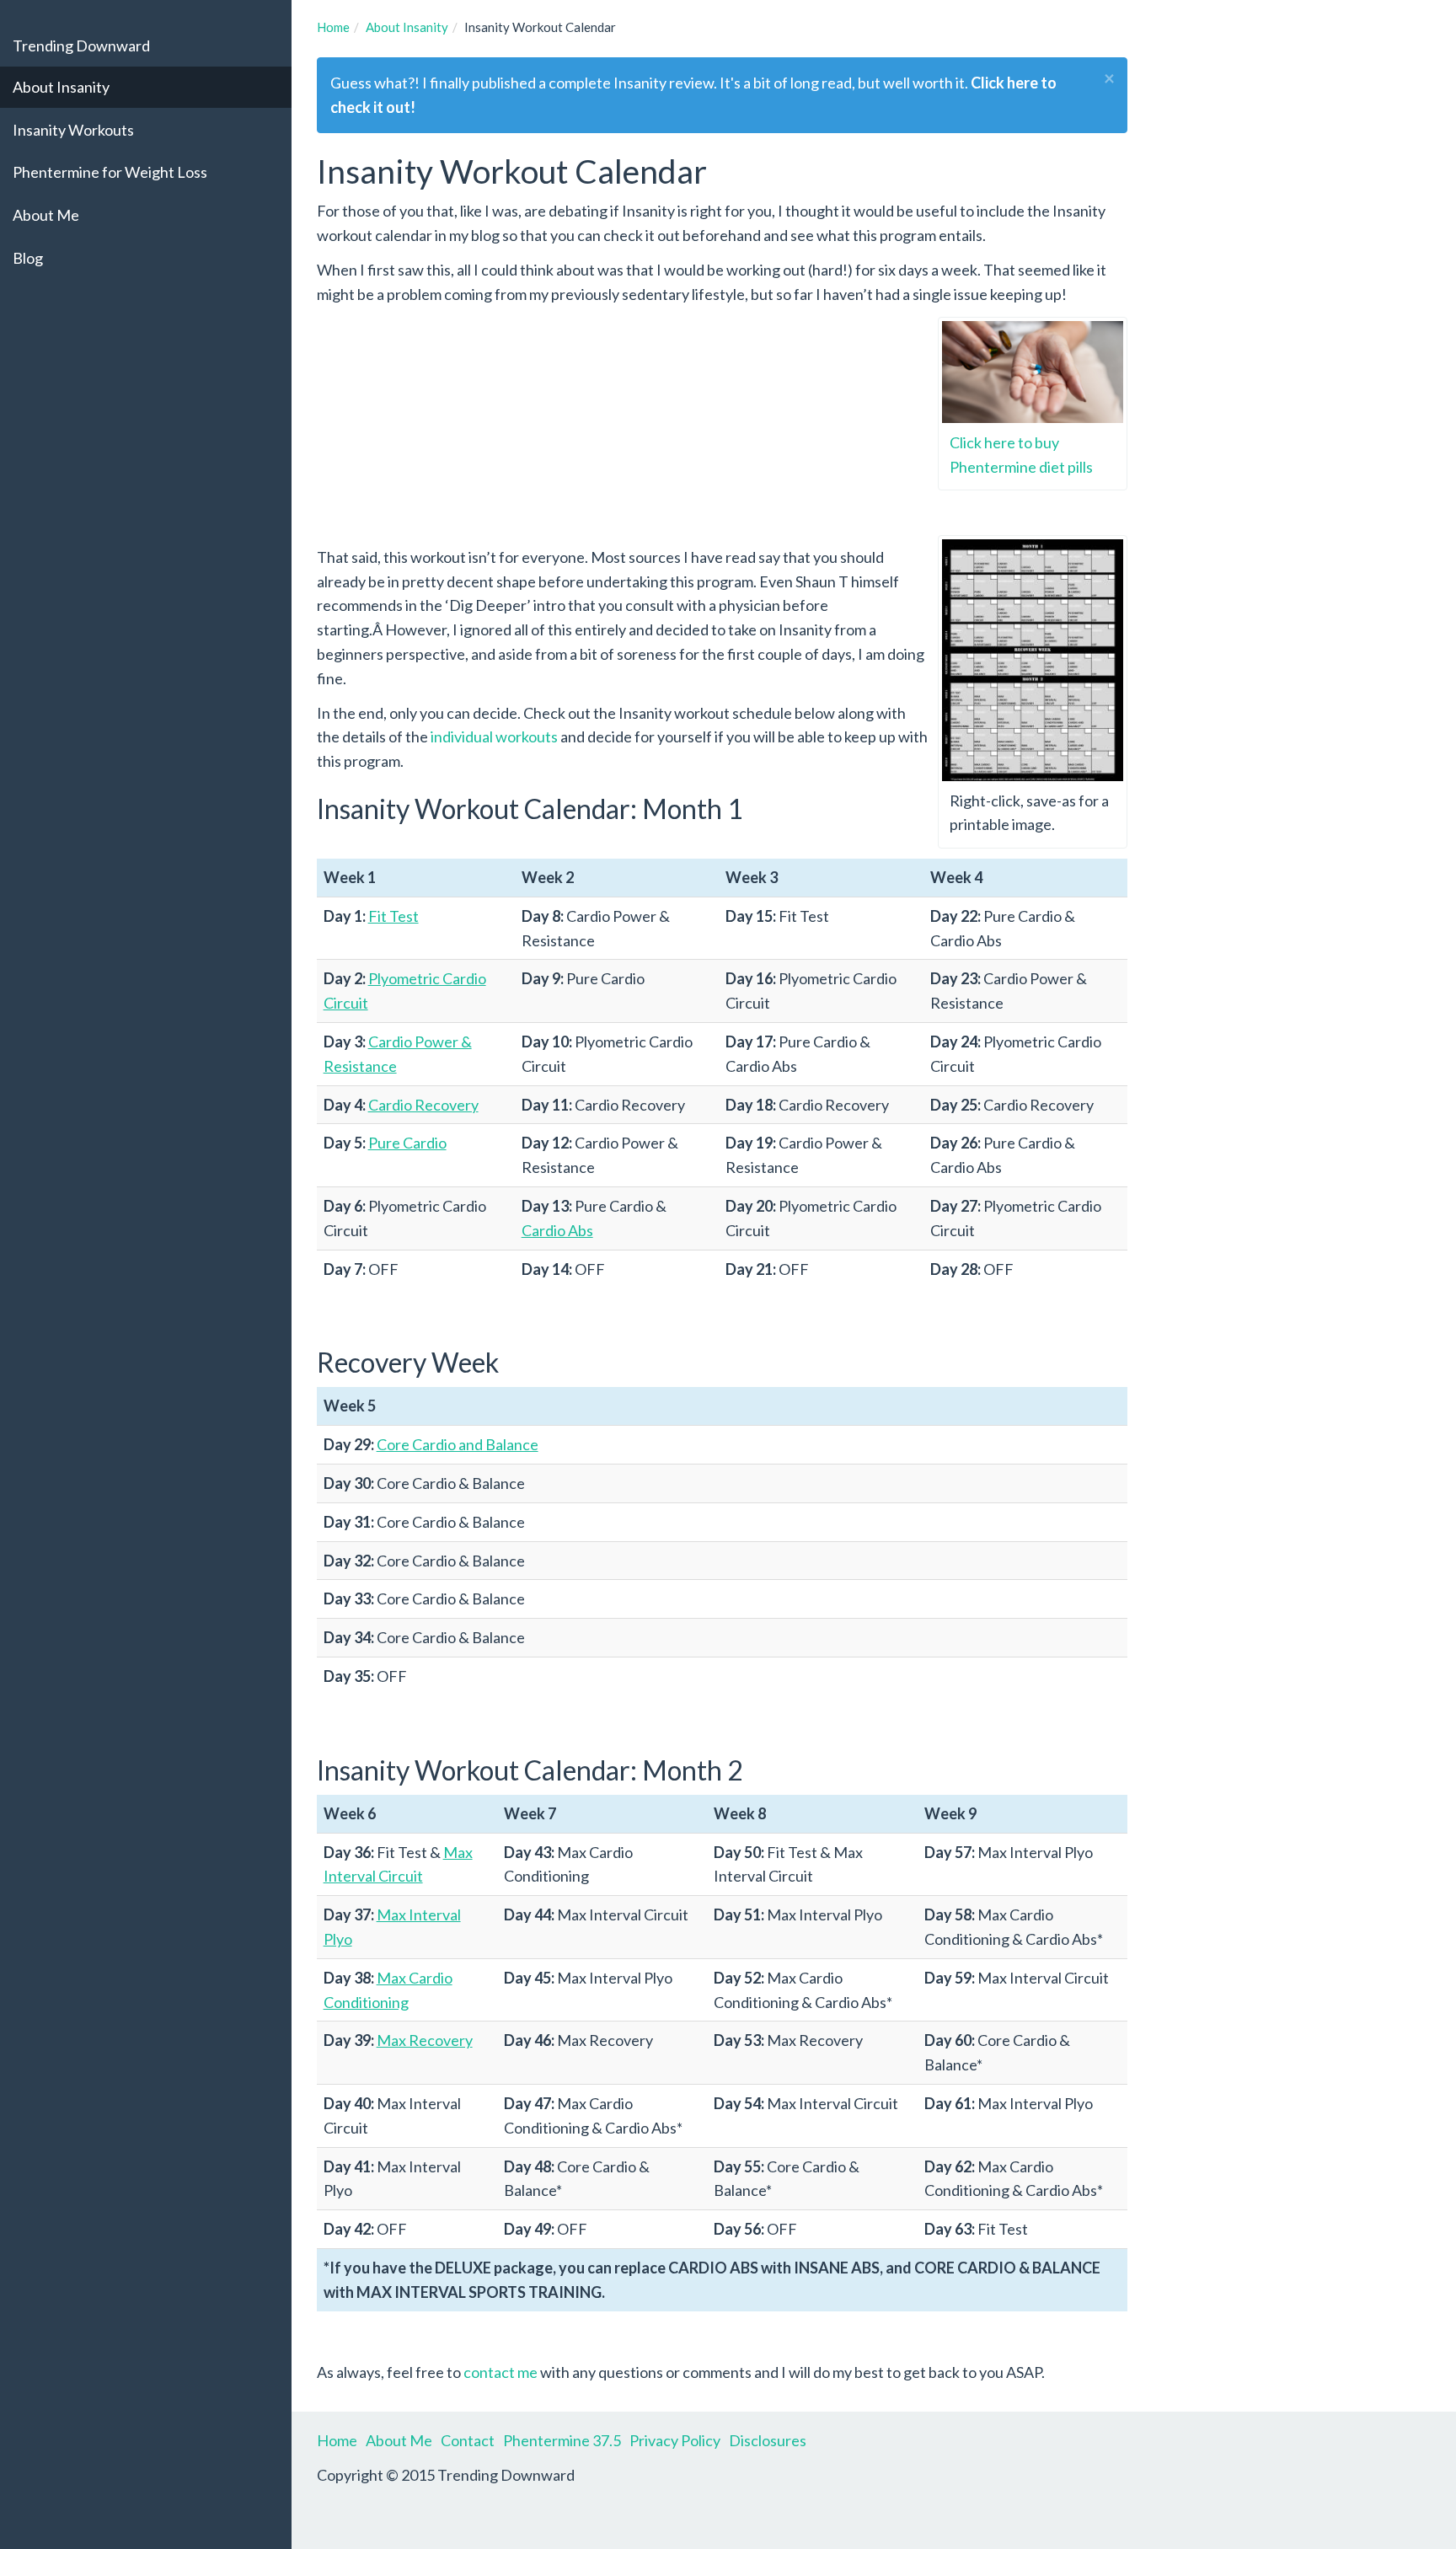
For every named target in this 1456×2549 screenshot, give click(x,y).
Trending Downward (81, 46)
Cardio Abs (557, 1230)
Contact (468, 2440)
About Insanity (61, 87)
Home (337, 2440)
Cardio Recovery (423, 1105)
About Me (46, 215)
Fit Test (393, 916)
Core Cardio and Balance (458, 1444)
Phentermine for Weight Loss (110, 172)
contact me (500, 2372)
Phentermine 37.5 (562, 2440)
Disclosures (768, 2440)
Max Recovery (425, 2040)
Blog (28, 258)
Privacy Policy (675, 2440)
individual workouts (494, 736)
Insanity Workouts (73, 130)
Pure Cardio (407, 1143)
